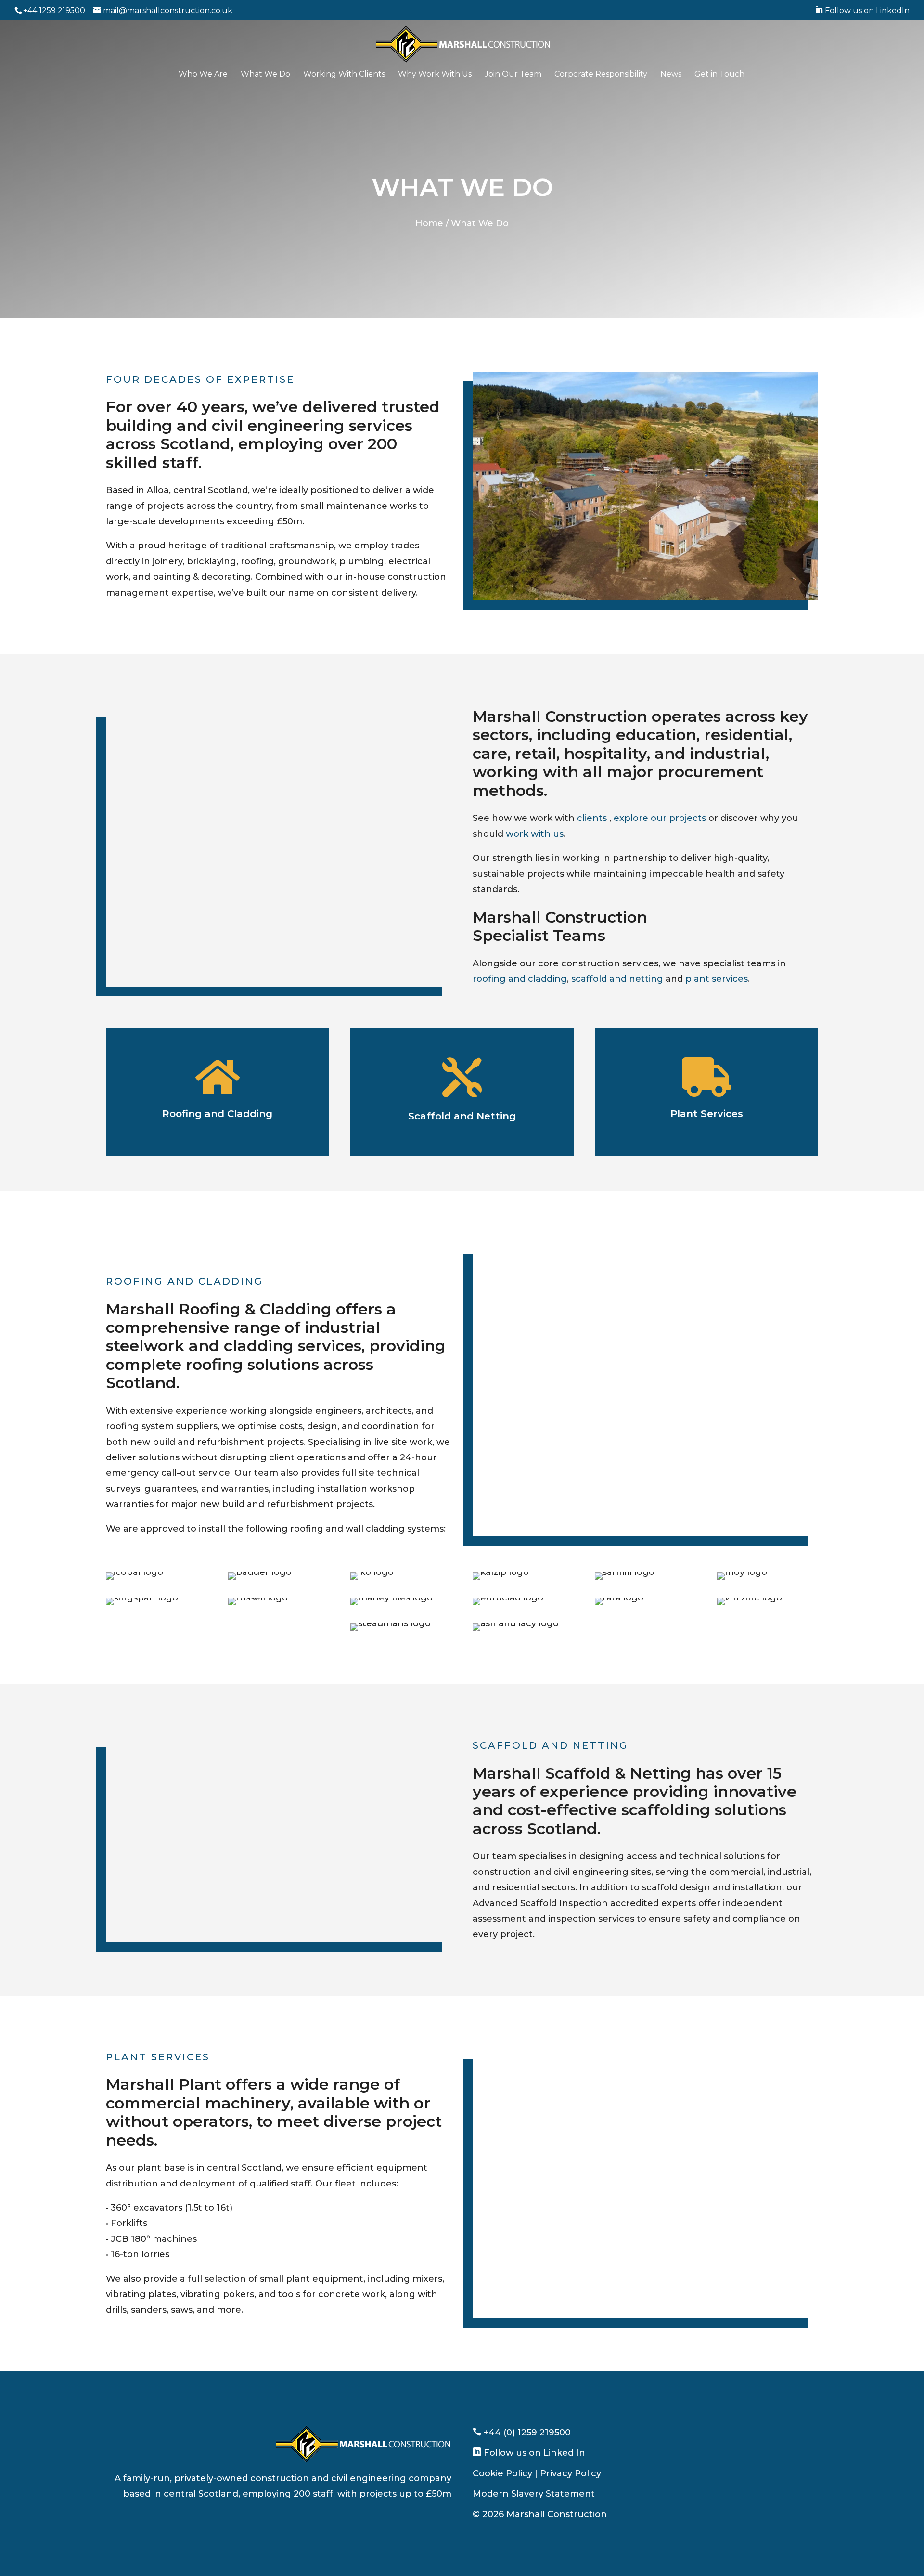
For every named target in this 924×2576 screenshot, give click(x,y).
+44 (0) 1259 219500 (526, 2433)
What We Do (265, 75)
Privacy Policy (571, 2473)
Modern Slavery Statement (534, 2494)
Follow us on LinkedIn (862, 10)
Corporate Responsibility (601, 75)
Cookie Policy (502, 2473)
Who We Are (203, 75)
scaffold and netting (617, 979)
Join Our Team (513, 75)
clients (592, 818)
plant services (717, 979)
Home (429, 223)
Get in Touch (719, 75)
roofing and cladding (520, 979)
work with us (535, 834)
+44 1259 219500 (54, 10)
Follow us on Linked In (533, 2453)
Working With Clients (344, 75)
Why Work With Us (435, 75)
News (671, 75)
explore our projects (660, 818)
